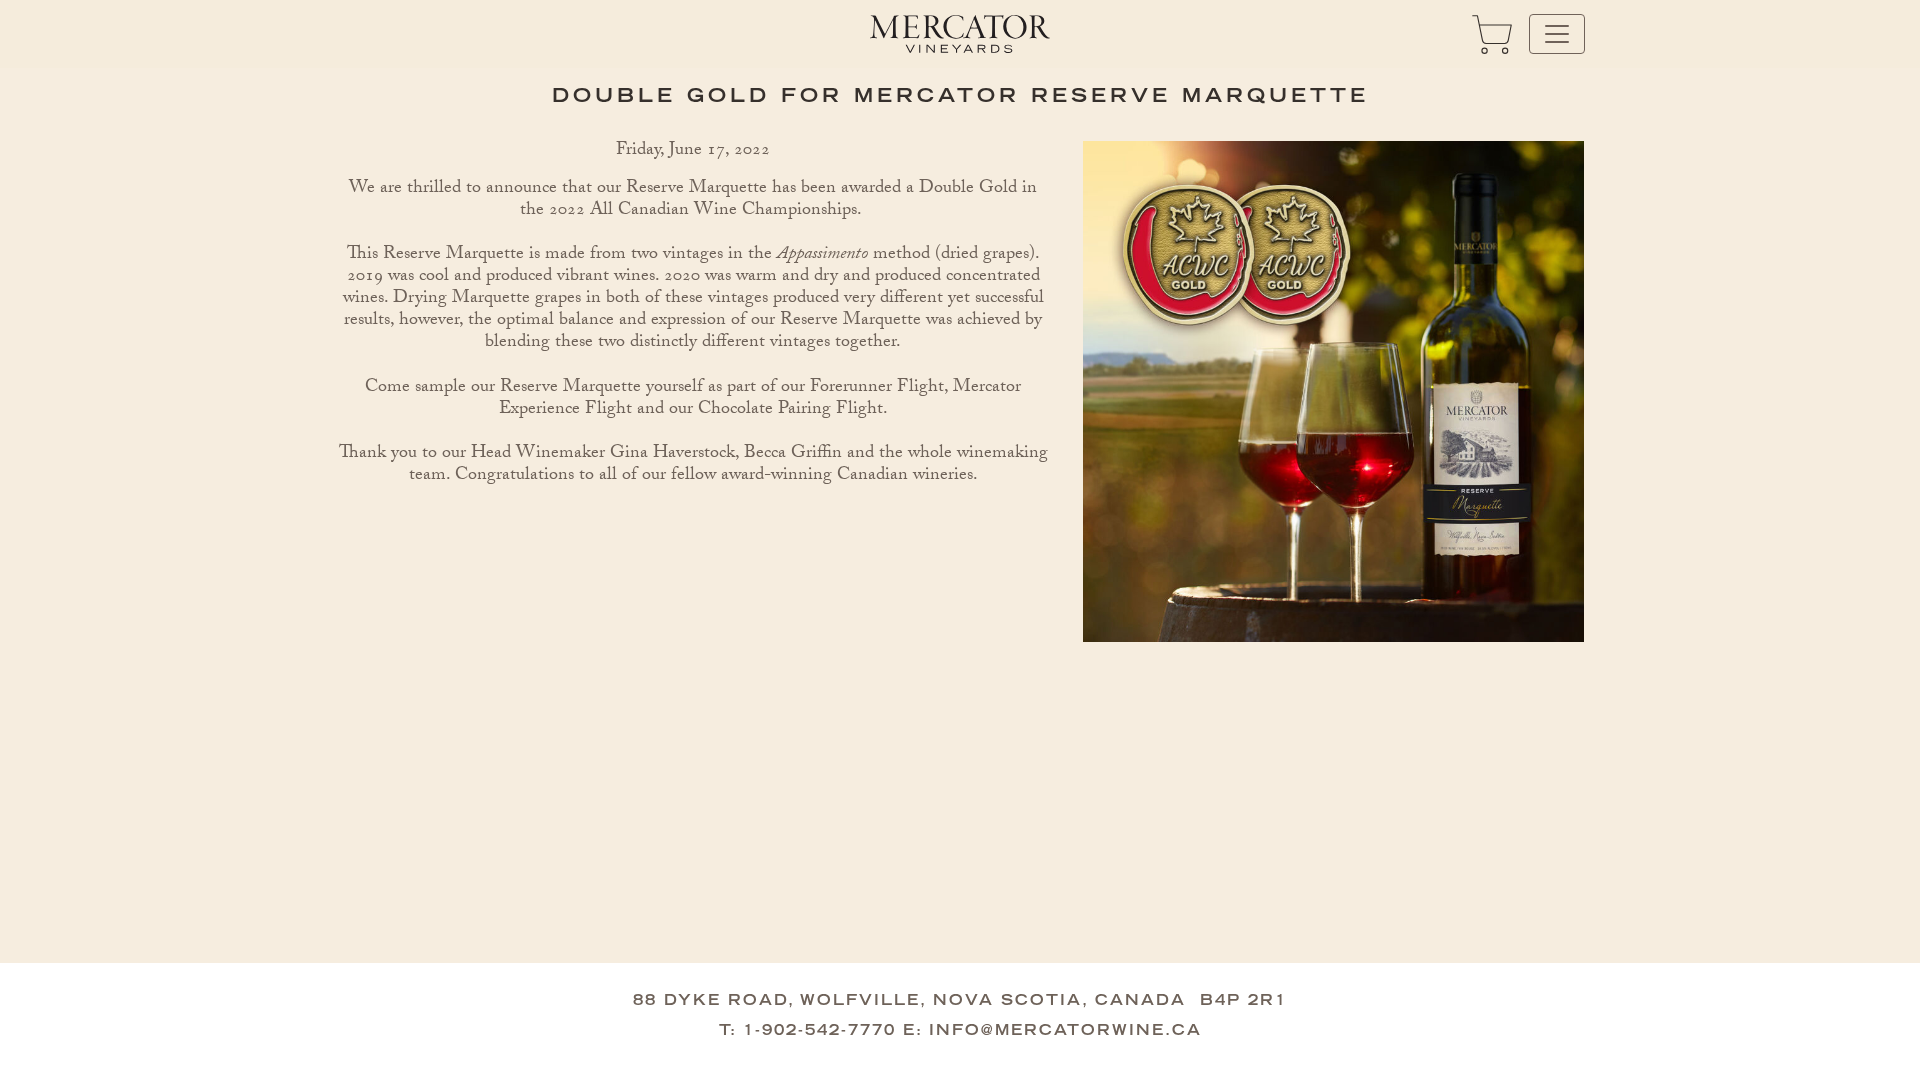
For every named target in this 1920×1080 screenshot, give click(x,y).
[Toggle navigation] (1557, 34)
